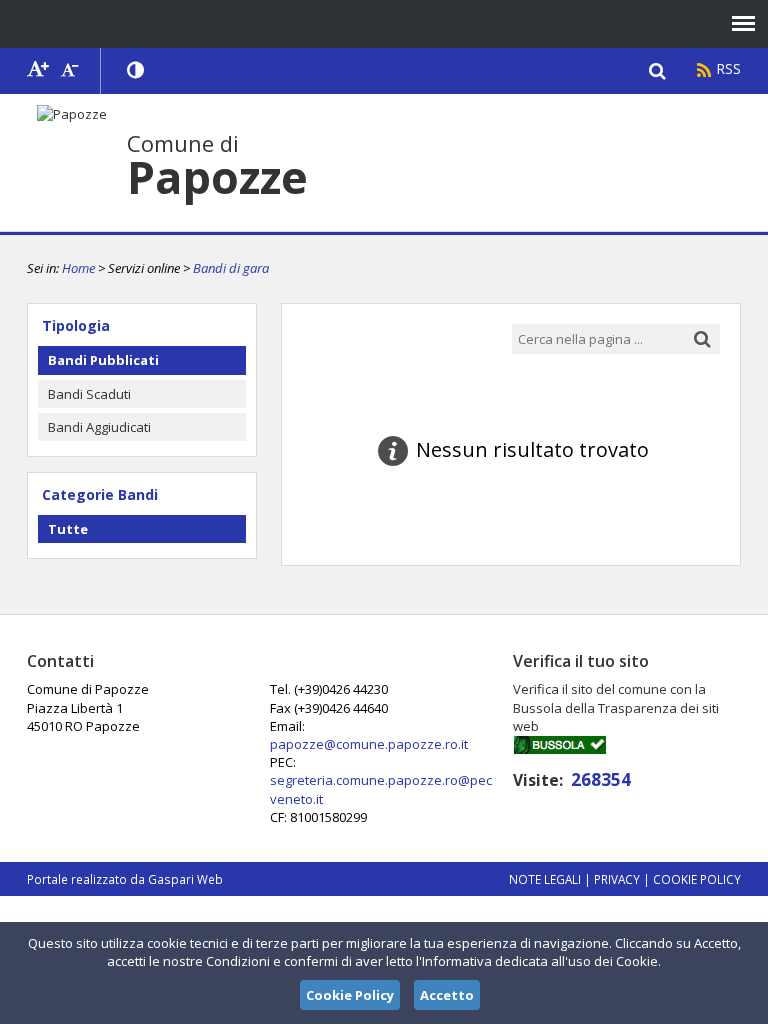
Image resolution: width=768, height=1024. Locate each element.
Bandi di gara (231, 268)
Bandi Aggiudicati (99, 427)
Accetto (447, 995)
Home (78, 268)
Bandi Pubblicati (103, 360)
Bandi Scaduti (89, 394)
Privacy (617, 879)
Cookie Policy (697, 879)
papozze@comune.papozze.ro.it (369, 744)
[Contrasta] (137, 71)
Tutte (68, 529)
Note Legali (545, 879)
